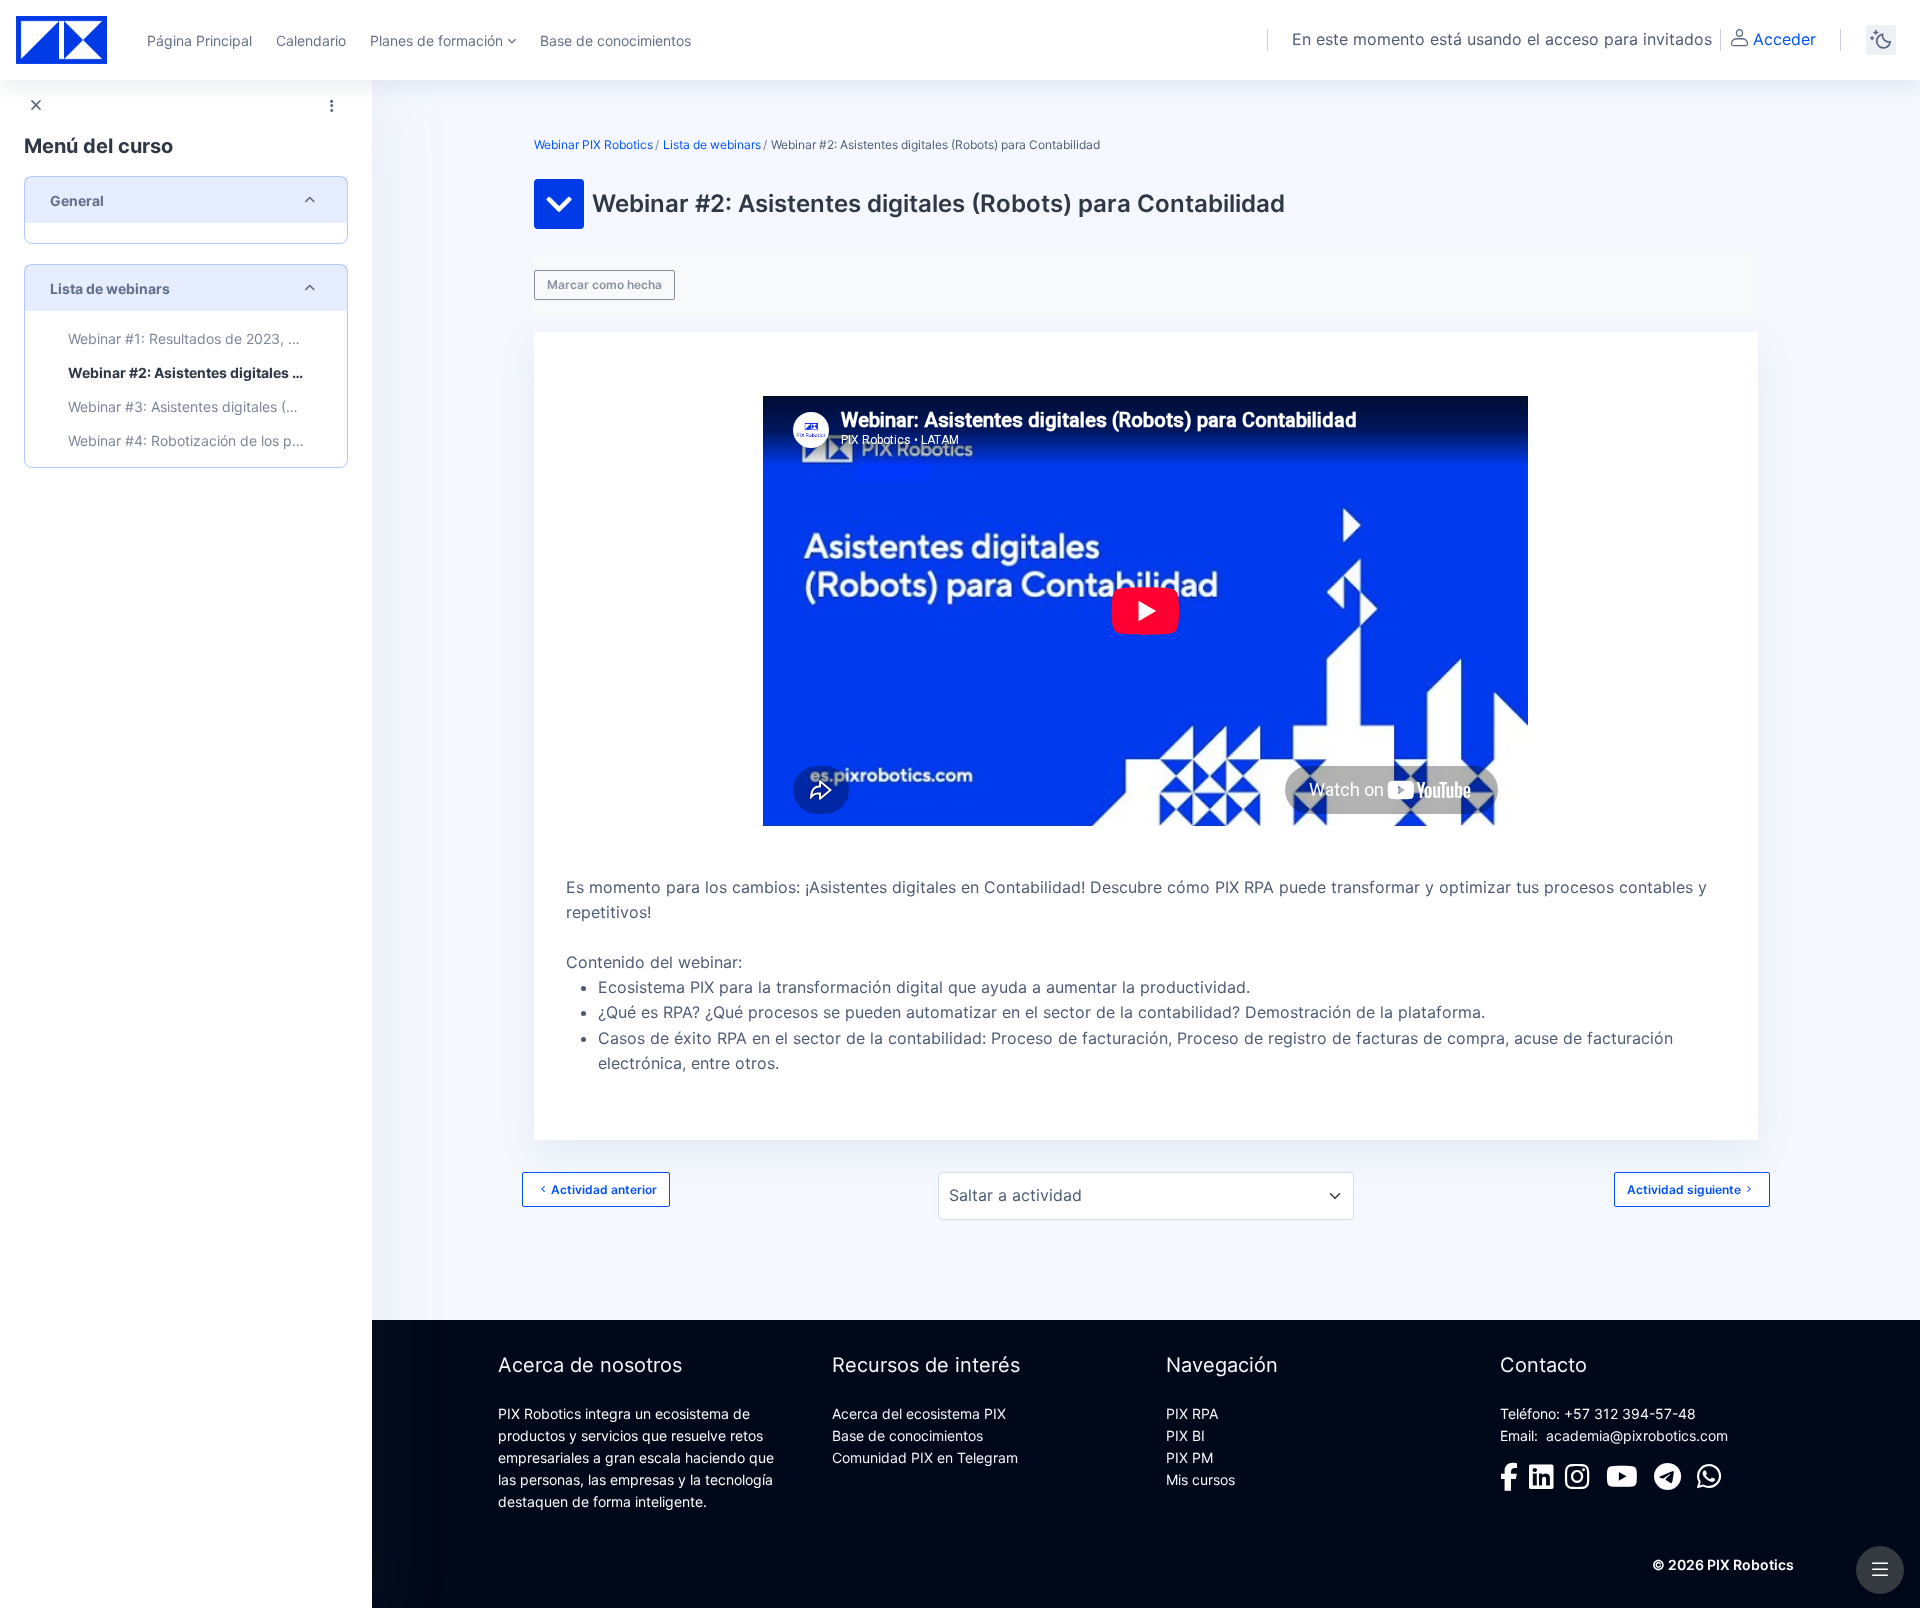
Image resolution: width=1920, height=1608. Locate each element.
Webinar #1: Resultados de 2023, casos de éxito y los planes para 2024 (186, 338)
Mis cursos (1200, 1479)
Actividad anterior (604, 1189)
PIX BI (1185, 1435)
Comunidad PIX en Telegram (925, 1457)
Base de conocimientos (907, 1435)
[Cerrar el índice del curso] (36, 106)
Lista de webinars (110, 288)
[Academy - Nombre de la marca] (61, 40)
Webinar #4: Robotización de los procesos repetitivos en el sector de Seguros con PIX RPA (186, 440)
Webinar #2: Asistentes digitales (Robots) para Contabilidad (186, 372)
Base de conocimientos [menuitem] (615, 40)
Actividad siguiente (1684, 1189)
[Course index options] (332, 106)
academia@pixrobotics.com (1637, 1435)
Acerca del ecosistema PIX (919, 1413)
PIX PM (1189, 1457)
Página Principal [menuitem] (199, 40)
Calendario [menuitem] (311, 40)
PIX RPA (1192, 1413)
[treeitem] (186, 210)
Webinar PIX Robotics (593, 144)
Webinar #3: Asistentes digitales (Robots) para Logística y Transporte (186, 406)
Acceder (1784, 39)
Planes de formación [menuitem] (436, 40)
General (77, 200)
